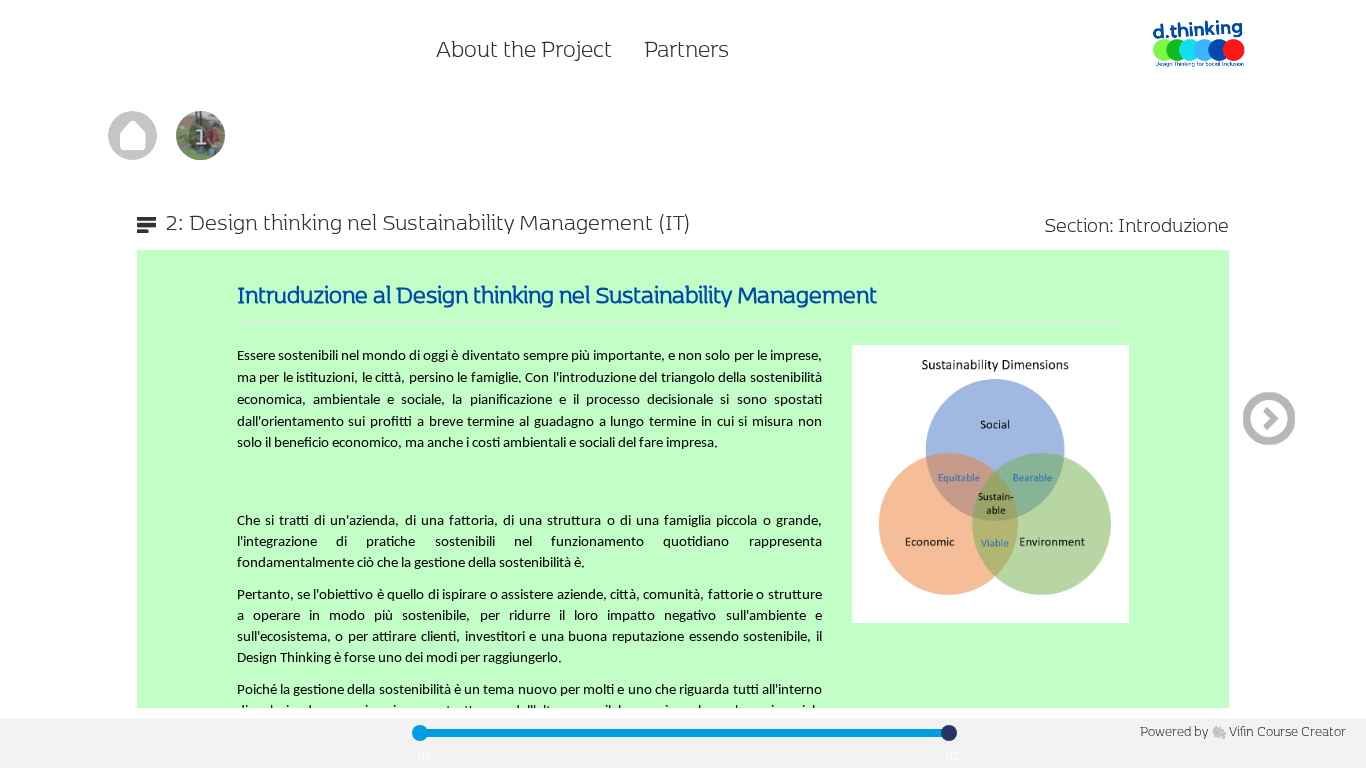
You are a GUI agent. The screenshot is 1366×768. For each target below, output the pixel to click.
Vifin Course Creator (1287, 730)
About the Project (524, 48)
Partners (686, 48)
